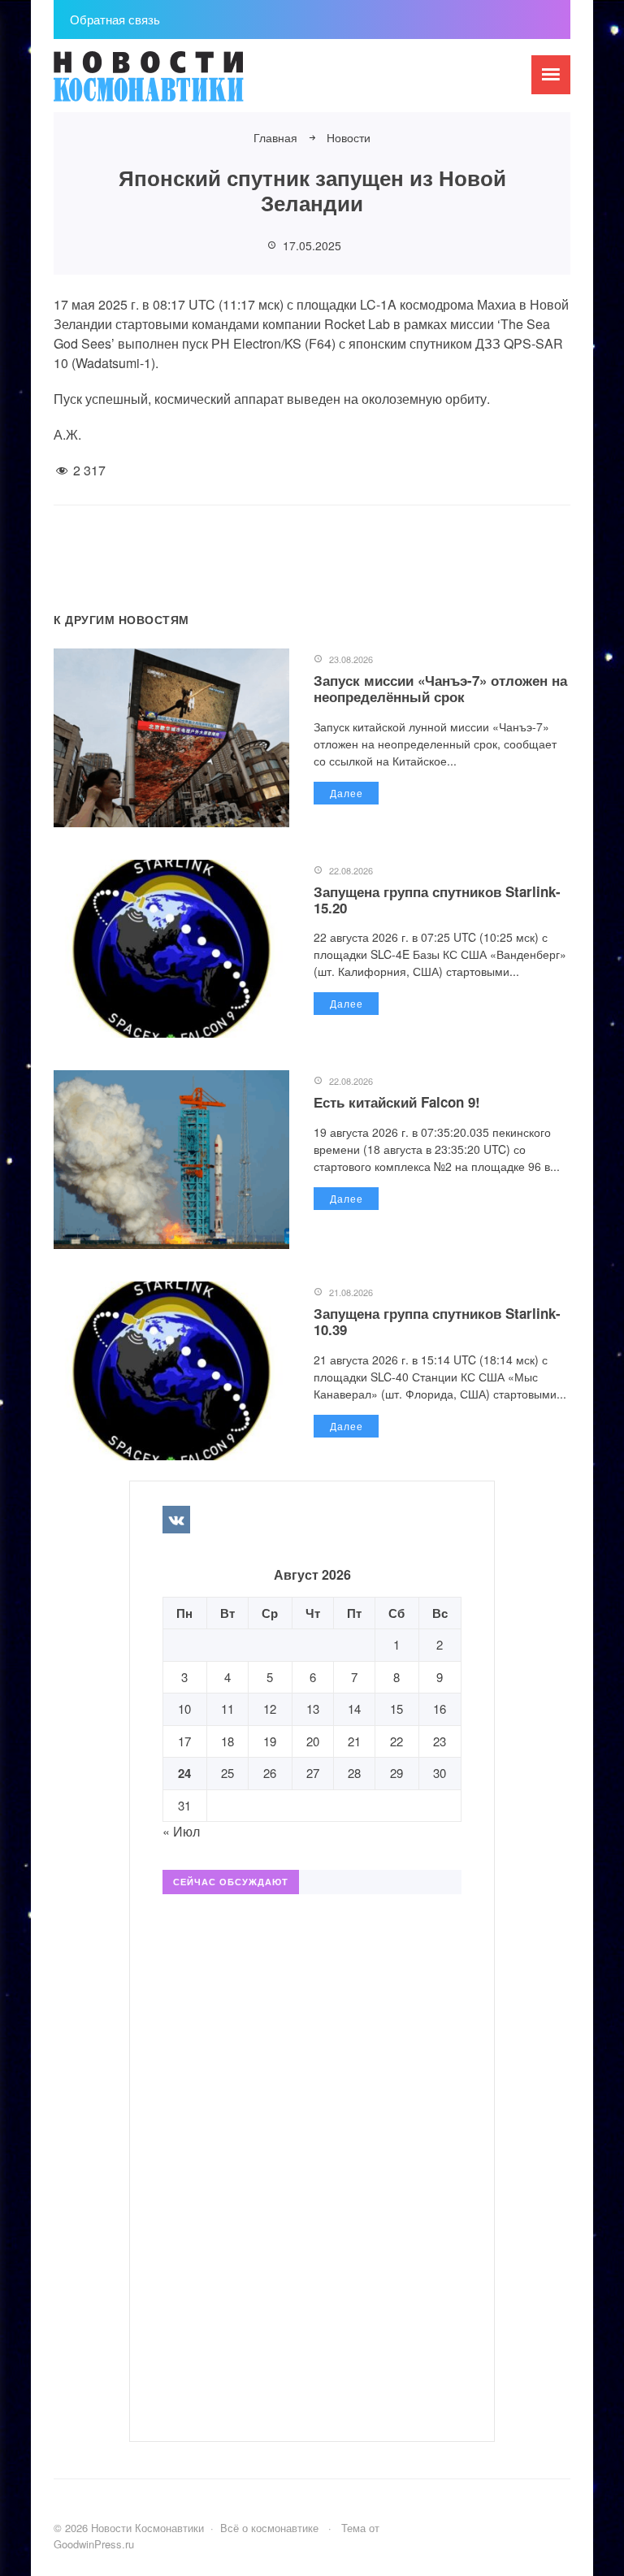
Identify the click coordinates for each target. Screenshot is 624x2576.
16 (440, 1709)
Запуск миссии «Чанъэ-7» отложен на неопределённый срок (440, 688)
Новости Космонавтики (175, 84)
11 (227, 1709)
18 (227, 1741)
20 (313, 1741)
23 (440, 1741)
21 (354, 1741)
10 (184, 1709)
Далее (347, 793)
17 (184, 1741)
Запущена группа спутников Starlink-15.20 (437, 900)
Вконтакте (176, 1520)
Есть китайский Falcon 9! (397, 1102)
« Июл (181, 1831)
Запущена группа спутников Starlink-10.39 (437, 1321)
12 (270, 1709)
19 (270, 1741)
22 (396, 1741)
